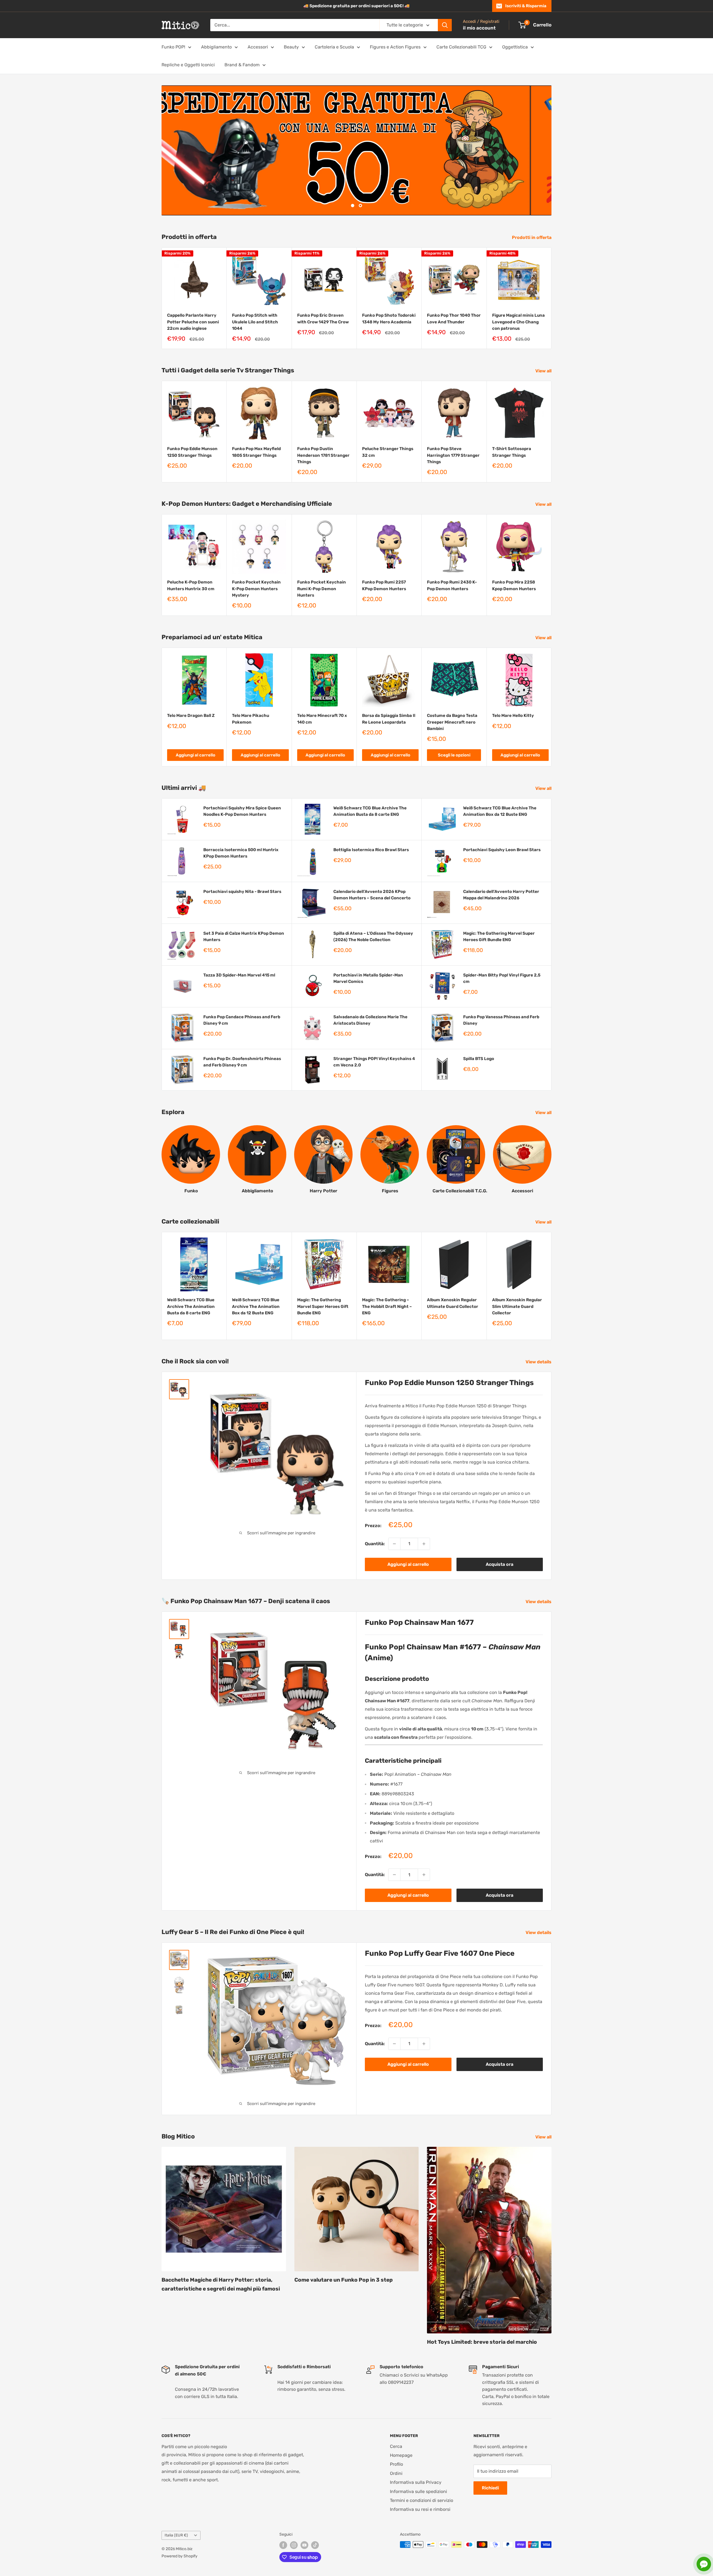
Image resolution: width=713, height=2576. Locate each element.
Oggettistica (515, 47)
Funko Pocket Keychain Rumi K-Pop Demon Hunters (322, 589)
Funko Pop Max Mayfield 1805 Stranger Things (256, 452)
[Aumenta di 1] (424, 1544)
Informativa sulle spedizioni (418, 2491)
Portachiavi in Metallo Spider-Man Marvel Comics (368, 978)
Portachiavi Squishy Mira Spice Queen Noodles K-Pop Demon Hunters (242, 811)
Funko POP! (173, 47)
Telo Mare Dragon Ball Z (191, 716)
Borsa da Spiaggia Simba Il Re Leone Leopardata (389, 719)
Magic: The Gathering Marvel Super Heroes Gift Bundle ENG (499, 936)
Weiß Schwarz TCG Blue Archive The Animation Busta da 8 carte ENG (370, 811)
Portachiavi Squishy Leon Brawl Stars (502, 849)
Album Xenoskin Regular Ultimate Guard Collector (453, 1303)
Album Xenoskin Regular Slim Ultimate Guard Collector (517, 1306)
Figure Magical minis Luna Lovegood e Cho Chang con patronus (518, 322)
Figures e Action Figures (395, 47)
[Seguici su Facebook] (283, 2545)
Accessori (258, 47)
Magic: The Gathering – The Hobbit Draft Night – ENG (387, 1306)
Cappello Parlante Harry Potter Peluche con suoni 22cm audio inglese (193, 322)
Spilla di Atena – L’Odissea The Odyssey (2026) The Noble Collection (373, 936)
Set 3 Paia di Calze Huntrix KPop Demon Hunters (244, 936)
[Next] (552, 298)
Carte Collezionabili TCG (461, 47)
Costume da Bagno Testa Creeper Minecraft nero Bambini (452, 722)
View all (544, 371)
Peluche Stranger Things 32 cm (388, 452)
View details (539, 1362)
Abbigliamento (216, 47)
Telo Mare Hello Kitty (513, 716)
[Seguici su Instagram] (294, 2545)
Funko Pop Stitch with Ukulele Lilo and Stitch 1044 (255, 322)
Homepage (401, 2455)
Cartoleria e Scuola (334, 47)
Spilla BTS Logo (479, 1058)
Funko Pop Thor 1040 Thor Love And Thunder (454, 318)
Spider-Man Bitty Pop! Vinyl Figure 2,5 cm (502, 978)
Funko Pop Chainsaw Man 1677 (419, 1622)
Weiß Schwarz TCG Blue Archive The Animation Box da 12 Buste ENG (500, 811)
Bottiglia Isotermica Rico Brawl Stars (371, 849)
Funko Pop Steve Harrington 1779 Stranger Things (453, 455)
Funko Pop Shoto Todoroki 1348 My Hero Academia (389, 318)
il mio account (479, 28)
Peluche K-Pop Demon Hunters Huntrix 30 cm (191, 585)
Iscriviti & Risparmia (526, 6)
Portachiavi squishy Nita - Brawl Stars (242, 891)
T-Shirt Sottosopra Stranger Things (512, 452)
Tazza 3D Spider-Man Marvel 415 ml (239, 975)
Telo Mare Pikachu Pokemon (251, 719)
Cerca (396, 2446)
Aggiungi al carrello (196, 755)
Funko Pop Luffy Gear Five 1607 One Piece (440, 1953)
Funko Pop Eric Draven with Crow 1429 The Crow (323, 318)
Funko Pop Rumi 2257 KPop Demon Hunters (384, 585)
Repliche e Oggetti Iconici (188, 65)
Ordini (396, 2473)
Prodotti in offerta (532, 237)
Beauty (291, 47)
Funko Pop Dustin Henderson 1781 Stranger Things (323, 455)
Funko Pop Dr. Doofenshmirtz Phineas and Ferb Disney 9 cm (242, 1062)
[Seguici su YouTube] (304, 2545)
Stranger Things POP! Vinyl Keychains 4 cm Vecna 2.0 (374, 1062)
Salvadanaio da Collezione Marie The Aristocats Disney (370, 1020)
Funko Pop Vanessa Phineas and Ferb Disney (501, 1020)
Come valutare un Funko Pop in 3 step (344, 2280)
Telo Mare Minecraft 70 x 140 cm (322, 719)
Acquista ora (500, 1564)
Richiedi (490, 2488)
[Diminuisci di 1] (394, 1544)
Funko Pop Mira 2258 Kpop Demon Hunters (514, 585)
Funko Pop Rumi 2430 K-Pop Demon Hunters (452, 585)
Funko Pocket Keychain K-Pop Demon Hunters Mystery (256, 589)
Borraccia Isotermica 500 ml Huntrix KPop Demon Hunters (241, 853)
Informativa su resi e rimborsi (420, 2509)
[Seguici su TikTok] (315, 2545)
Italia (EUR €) (176, 2535)
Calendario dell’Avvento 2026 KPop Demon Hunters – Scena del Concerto (372, 894)
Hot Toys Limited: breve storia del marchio (482, 2342)
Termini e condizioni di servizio (422, 2500)
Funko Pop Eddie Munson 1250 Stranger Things (192, 452)
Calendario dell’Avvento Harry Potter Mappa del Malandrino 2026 (501, 894)
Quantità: (375, 1544)
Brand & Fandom (242, 65)
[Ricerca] (445, 25)
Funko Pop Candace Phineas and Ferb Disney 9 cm (242, 1020)
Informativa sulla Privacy (416, 2482)
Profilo (396, 2464)
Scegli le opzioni (454, 755)
